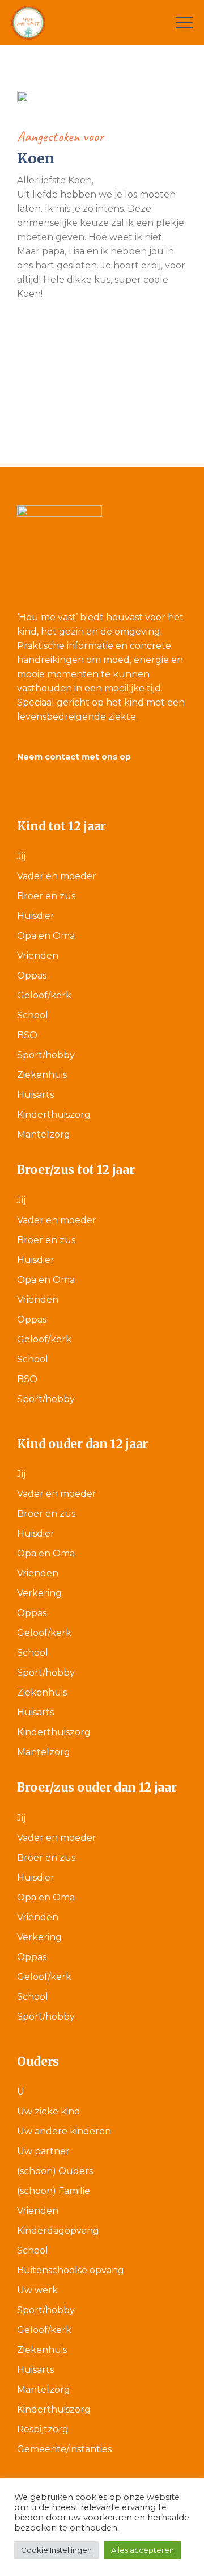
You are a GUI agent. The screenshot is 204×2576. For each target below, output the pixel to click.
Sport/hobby (46, 1055)
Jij (21, 856)
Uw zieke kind (49, 2111)
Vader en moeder (57, 876)
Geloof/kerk (44, 995)
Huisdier (36, 916)
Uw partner (43, 2151)
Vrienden (38, 956)
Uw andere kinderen (64, 2131)
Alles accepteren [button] (143, 2550)
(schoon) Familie (54, 2191)
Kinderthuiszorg (54, 1115)
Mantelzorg (44, 1134)
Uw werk (37, 2290)
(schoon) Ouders (55, 2171)
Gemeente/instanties (64, 2449)
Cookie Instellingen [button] (56, 2550)
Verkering (39, 1593)
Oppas (32, 976)
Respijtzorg (43, 2429)
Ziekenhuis (42, 1075)
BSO (27, 1035)
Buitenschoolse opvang (71, 2270)
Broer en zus (46, 896)
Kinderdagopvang (58, 2231)
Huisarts (35, 1095)
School (33, 1015)
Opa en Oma (46, 936)
